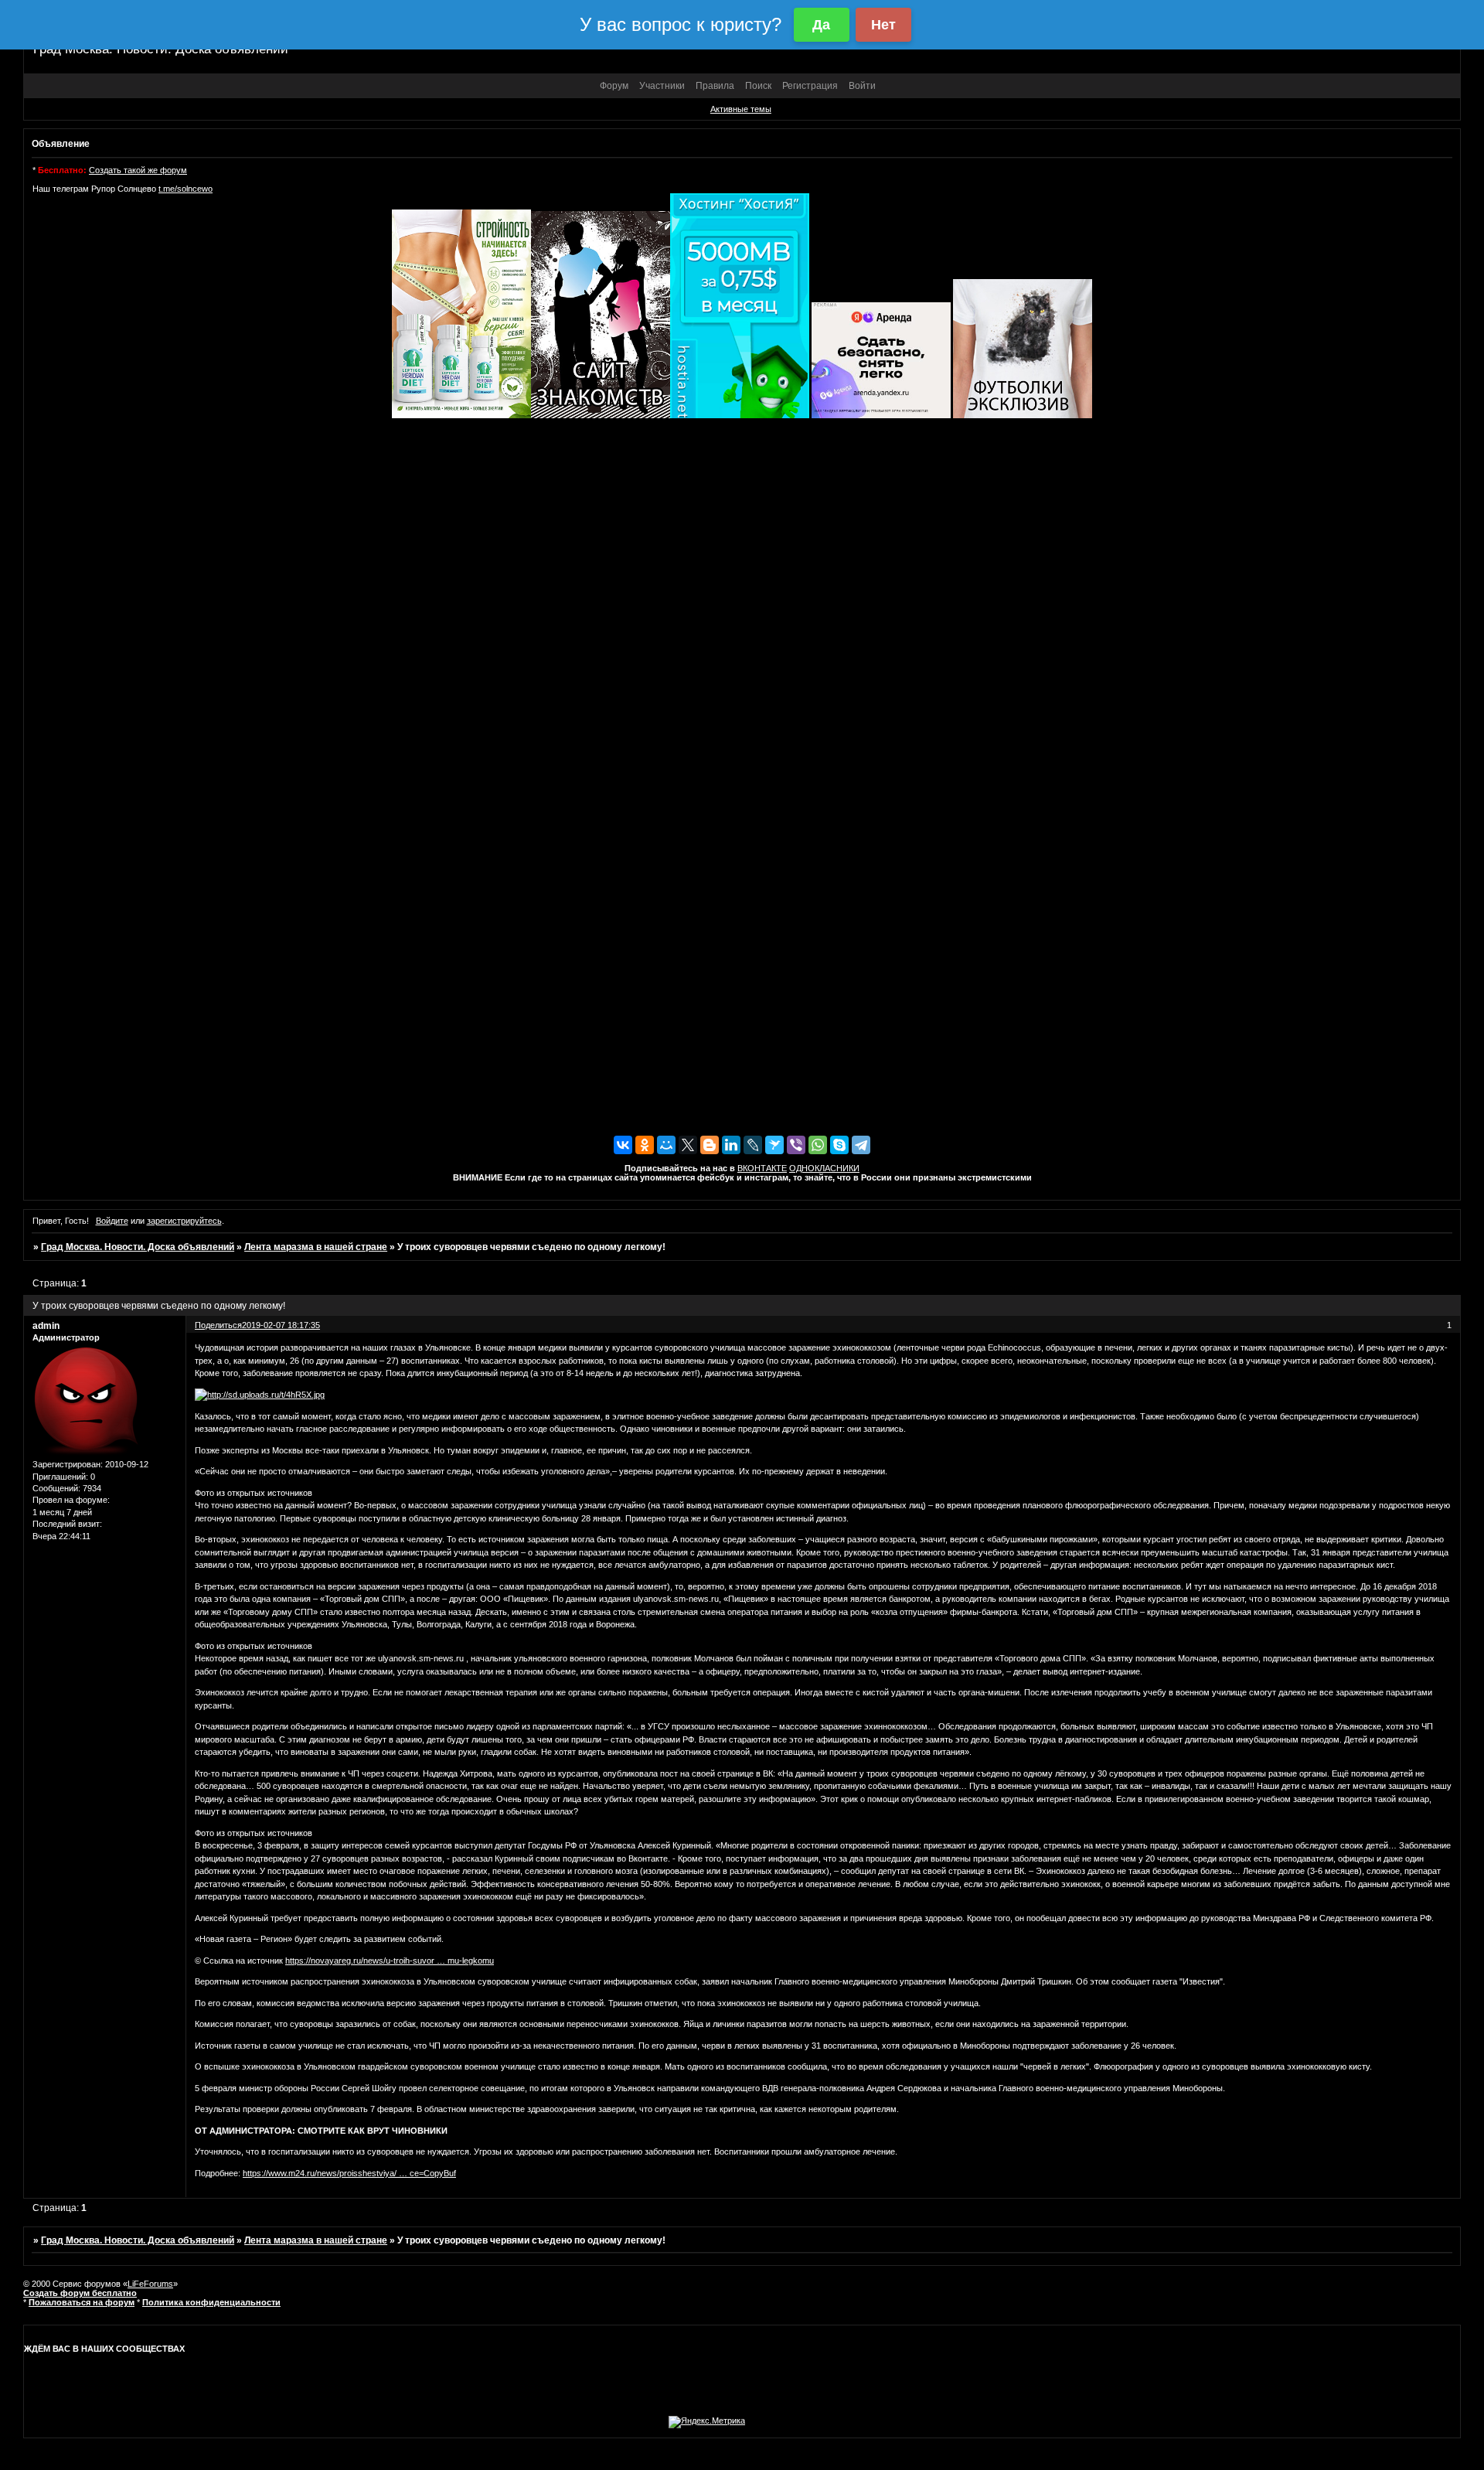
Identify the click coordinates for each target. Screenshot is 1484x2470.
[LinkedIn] (731, 1145)
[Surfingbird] (774, 1145)
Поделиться (218, 1325)
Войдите (112, 1221)
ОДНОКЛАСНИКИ (824, 1168)
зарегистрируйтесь (184, 1221)
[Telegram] (861, 1145)
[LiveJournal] (753, 1145)
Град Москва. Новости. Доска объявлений (138, 1247)
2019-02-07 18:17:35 (281, 1325)
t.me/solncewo (185, 189)
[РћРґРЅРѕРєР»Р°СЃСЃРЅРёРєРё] (645, 1145)
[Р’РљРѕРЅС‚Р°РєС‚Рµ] (623, 1145)
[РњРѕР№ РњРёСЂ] (666, 1145)
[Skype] (839, 1145)
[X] (688, 1145)
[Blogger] (710, 1145)
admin (46, 1326)
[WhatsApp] (818, 1145)
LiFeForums (150, 2284)
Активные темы (741, 109)
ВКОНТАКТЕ (762, 1168)
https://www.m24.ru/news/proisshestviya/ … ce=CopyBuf (349, 2173)
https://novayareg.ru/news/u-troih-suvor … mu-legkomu (390, 1961)
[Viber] (796, 1145)
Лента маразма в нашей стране (316, 1247)
